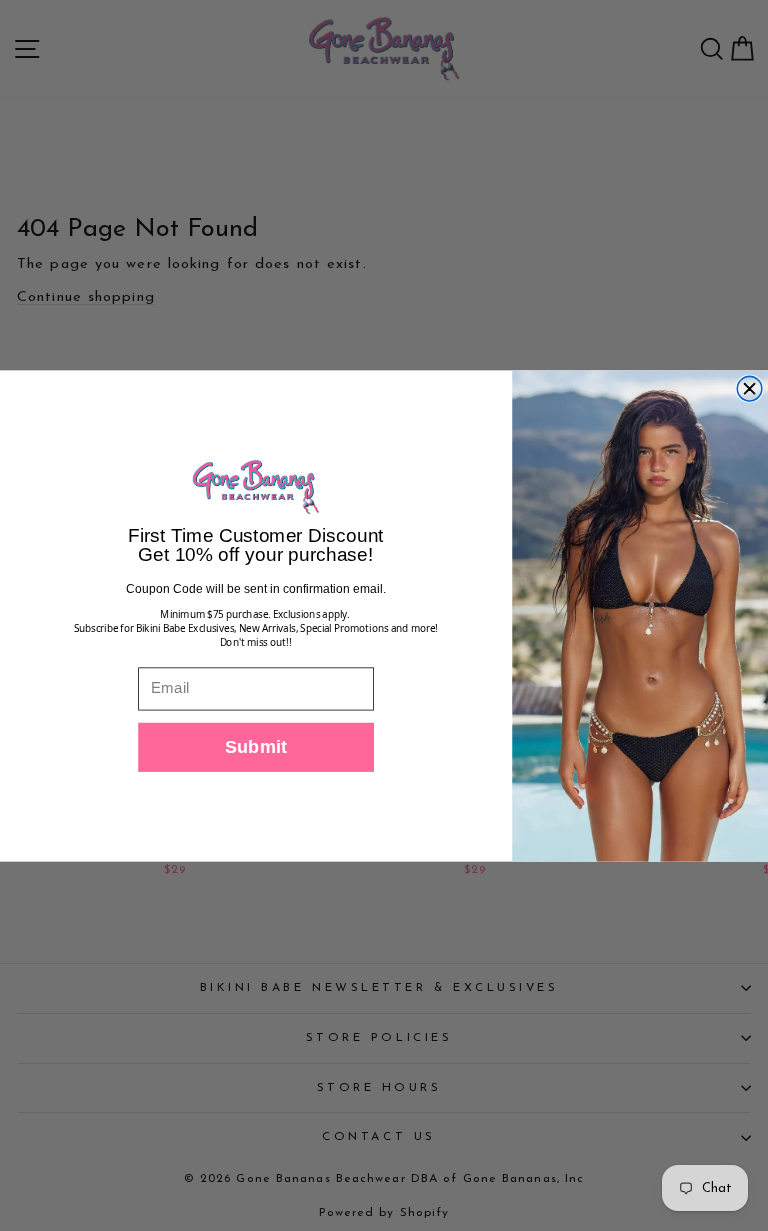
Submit (256, 746)
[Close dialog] (749, 388)
